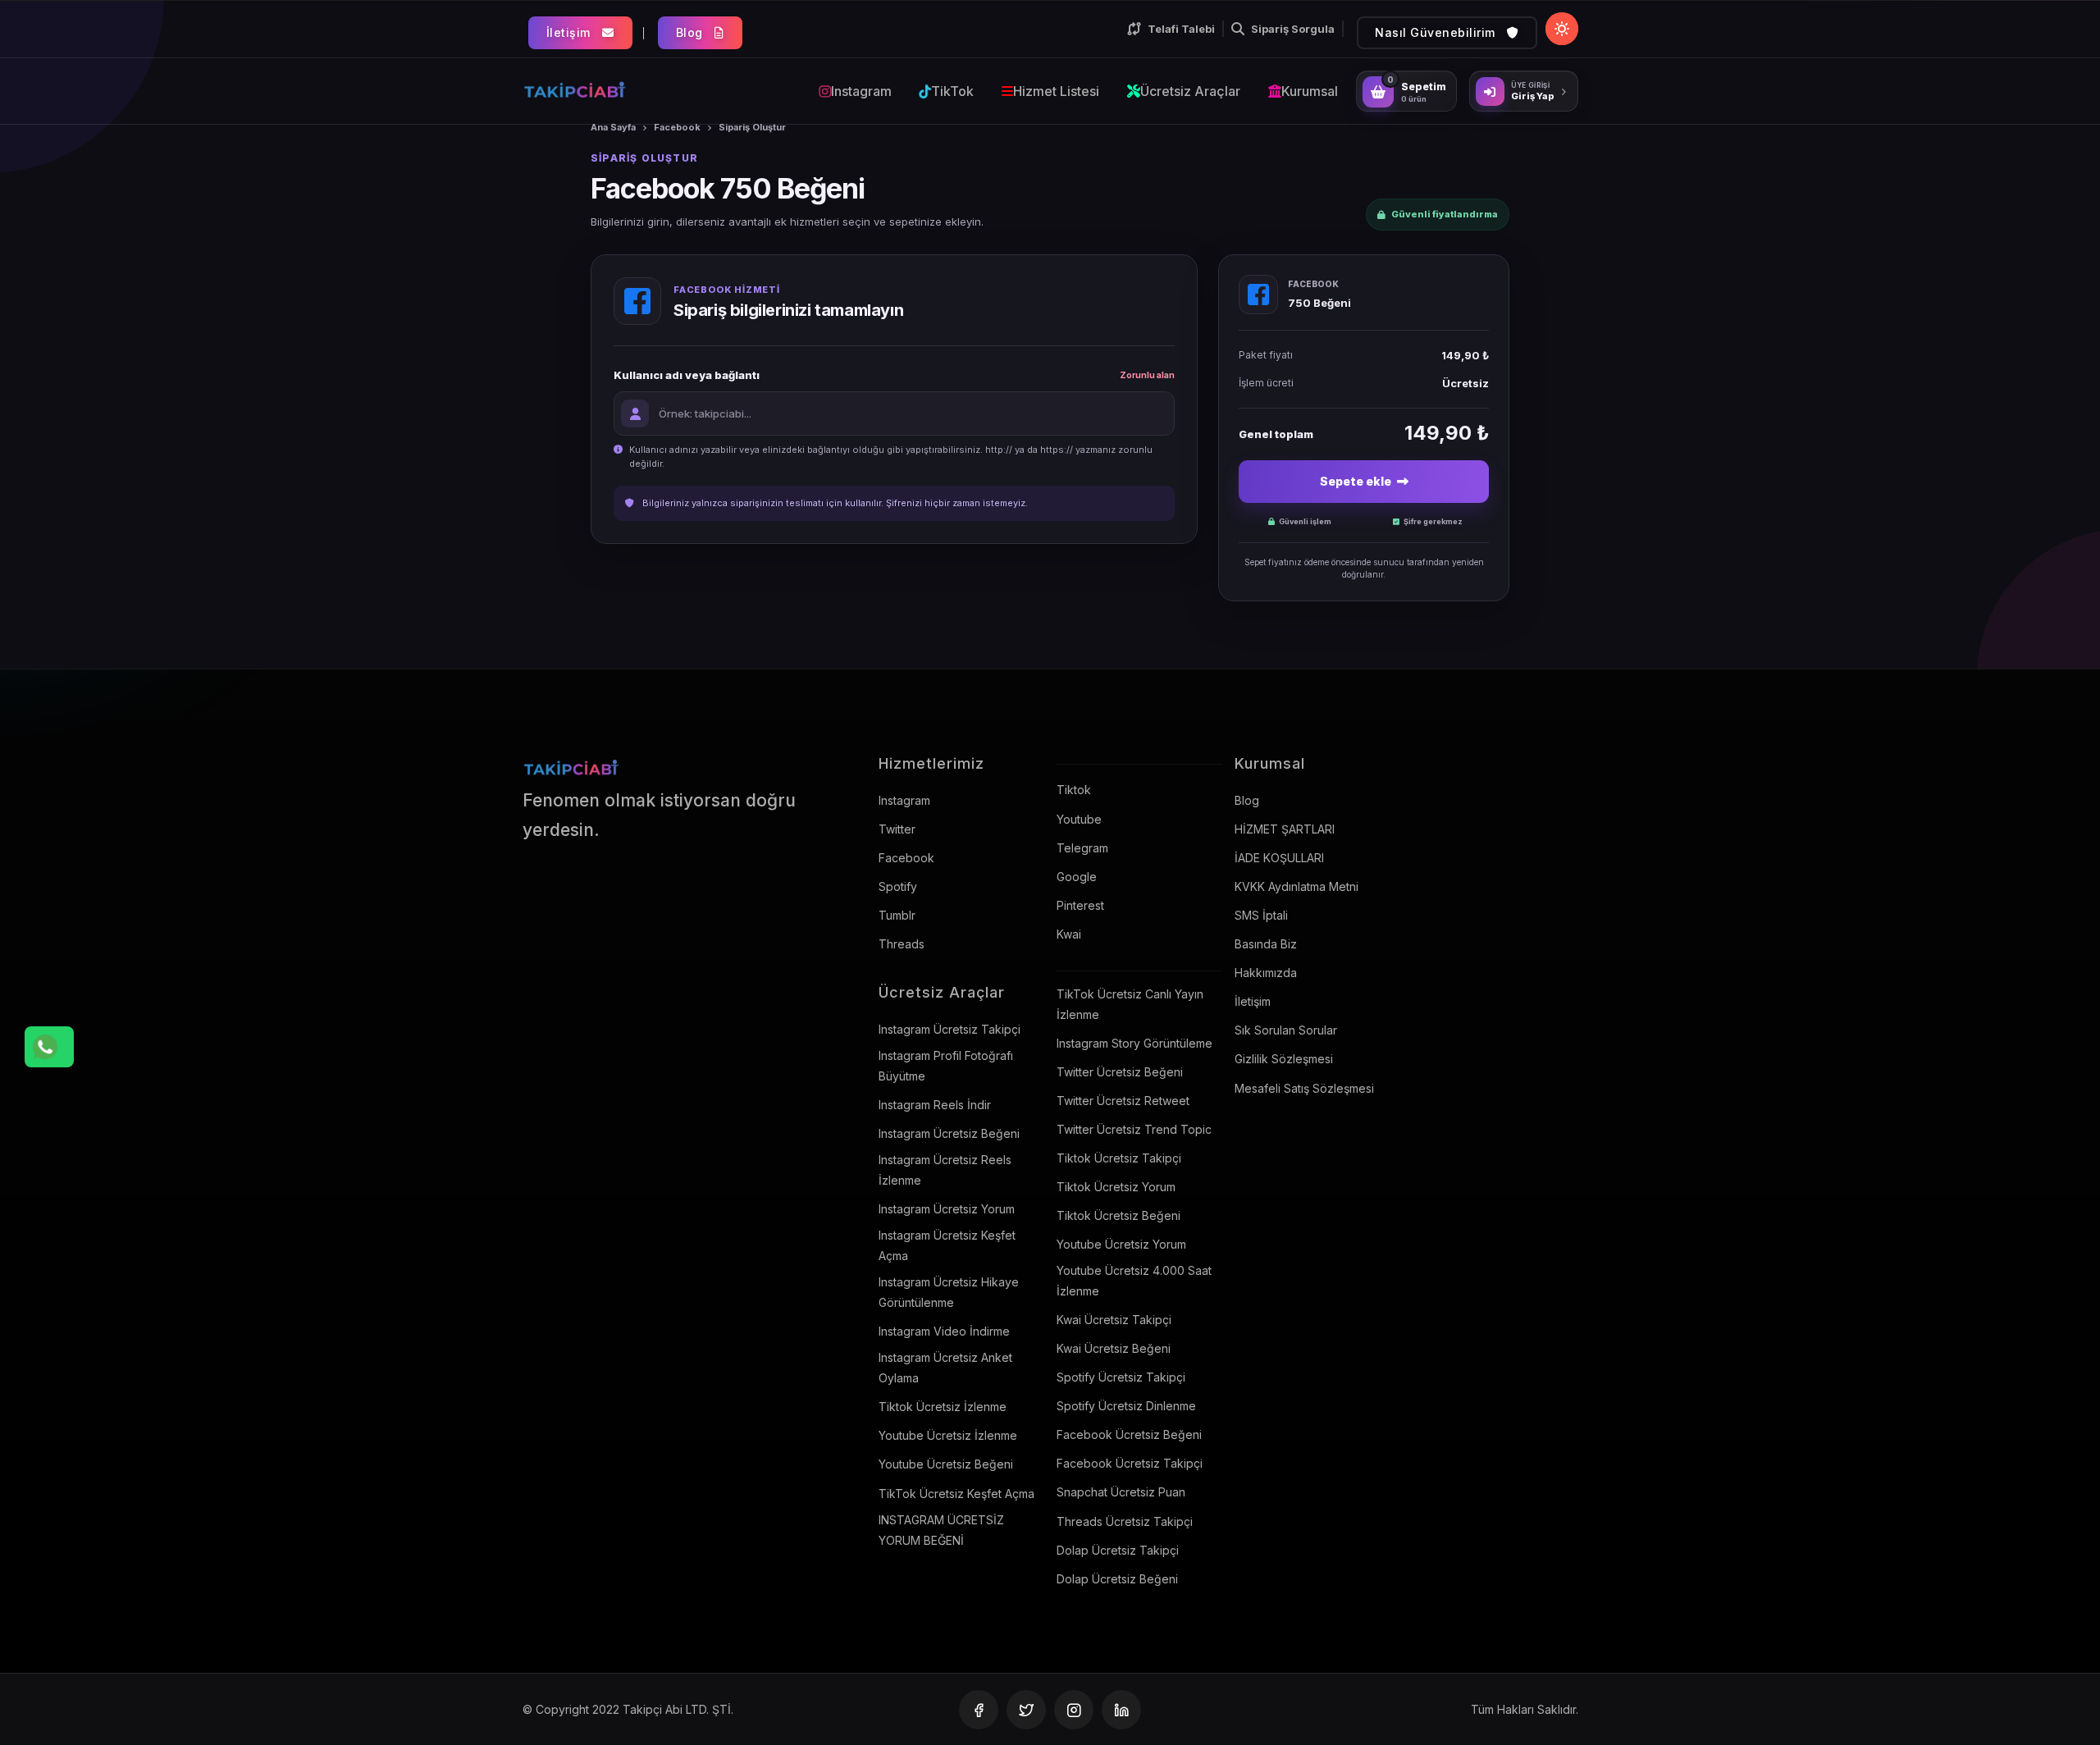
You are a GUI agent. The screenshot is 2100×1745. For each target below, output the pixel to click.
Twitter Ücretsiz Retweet (1123, 1101)
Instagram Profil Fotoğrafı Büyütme (946, 1066)
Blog (692, 32)
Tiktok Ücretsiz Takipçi (1119, 1158)
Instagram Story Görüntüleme (1134, 1043)
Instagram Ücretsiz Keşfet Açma (947, 1245)
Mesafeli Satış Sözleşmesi (1304, 1088)
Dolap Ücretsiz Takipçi (1118, 1550)
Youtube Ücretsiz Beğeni (946, 1464)
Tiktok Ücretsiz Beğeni (1118, 1215)
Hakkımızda (1266, 973)
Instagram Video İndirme (944, 1331)
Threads (902, 944)
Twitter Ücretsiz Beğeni (1120, 1072)
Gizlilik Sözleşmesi (1284, 1059)
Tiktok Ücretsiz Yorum (1116, 1187)
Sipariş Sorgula (1293, 29)
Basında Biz (1266, 944)
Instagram (861, 91)
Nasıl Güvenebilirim (1437, 32)
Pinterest (1080, 905)
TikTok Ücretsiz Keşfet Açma (956, 1494)
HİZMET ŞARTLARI (1285, 829)
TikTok (952, 91)
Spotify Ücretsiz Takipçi (1121, 1377)
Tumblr (897, 915)
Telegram (1082, 848)
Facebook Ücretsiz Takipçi (1130, 1463)
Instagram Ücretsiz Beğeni (949, 1133)
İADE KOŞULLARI (1279, 858)
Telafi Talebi (1181, 29)
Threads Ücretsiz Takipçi (1125, 1521)
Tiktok (1074, 790)
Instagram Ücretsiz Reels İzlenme (945, 1170)
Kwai (1069, 934)
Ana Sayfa (613, 127)
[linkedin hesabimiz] (1121, 1710)
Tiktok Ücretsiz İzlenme (943, 1407)
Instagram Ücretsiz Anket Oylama (945, 1368)
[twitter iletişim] (1026, 1710)
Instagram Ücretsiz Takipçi (950, 1029)
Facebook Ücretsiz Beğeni (1129, 1434)
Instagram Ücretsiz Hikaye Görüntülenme (949, 1292)
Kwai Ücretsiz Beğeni (1114, 1348)
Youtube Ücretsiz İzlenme (948, 1435)
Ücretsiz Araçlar (1190, 91)
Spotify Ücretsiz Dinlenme (1126, 1406)
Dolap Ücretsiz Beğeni (1117, 1579)
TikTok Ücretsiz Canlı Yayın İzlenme (1130, 1004)
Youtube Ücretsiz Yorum (1121, 1244)
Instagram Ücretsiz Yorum (947, 1209)
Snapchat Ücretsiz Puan (1121, 1492)
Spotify (898, 886)
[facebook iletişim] (979, 1710)
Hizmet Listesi (1056, 91)
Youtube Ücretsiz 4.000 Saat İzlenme (1134, 1281)
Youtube (1079, 819)
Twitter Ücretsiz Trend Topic (1134, 1129)
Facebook (677, 127)
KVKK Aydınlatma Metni (1297, 886)
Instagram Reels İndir (935, 1105)
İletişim (571, 32)
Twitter (897, 829)
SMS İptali (1261, 915)
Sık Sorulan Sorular (1286, 1030)
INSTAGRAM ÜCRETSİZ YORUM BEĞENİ (941, 1530)
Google (1077, 877)
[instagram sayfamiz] (1074, 1710)
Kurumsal (1310, 91)
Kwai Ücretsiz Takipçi (1114, 1320)
